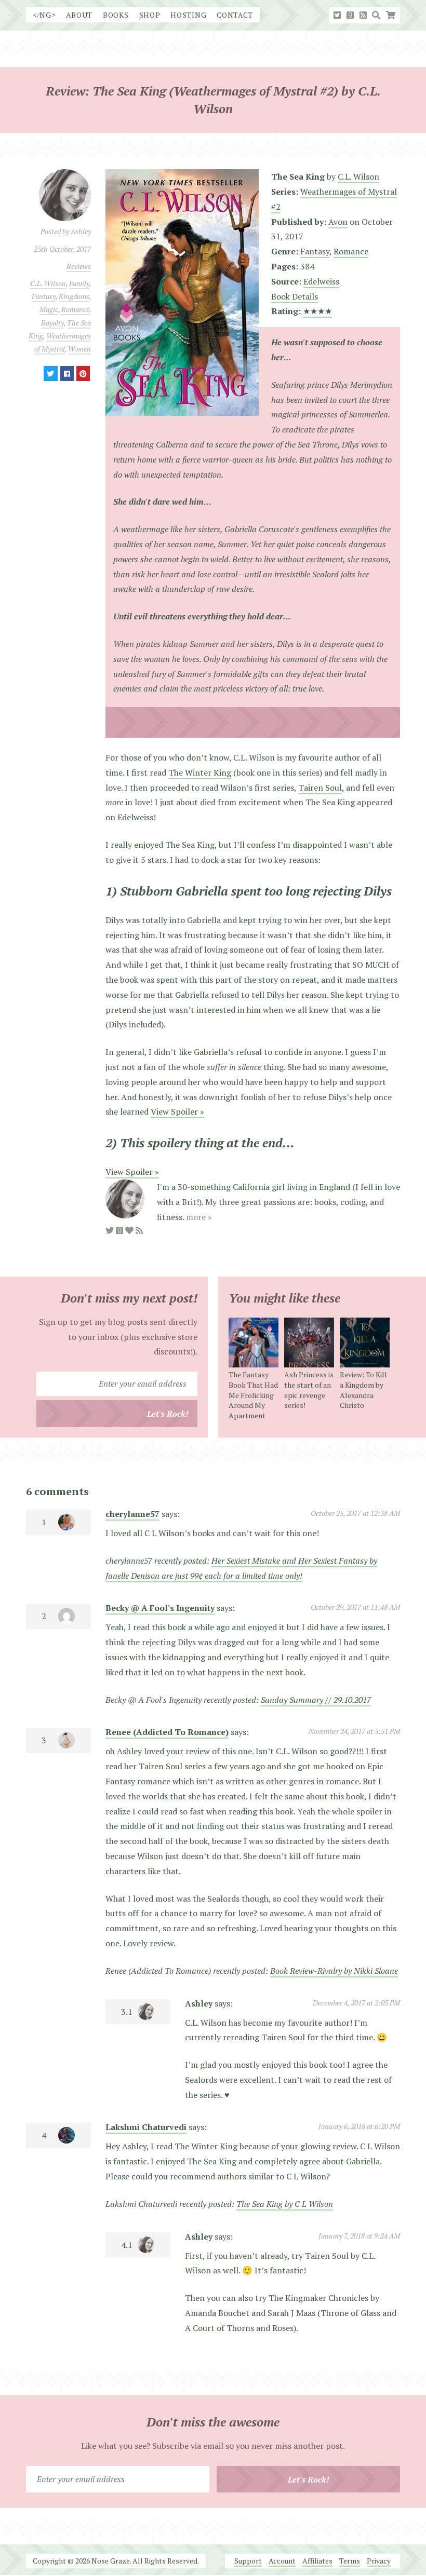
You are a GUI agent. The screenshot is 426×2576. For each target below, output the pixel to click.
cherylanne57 (132, 1514)
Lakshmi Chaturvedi (146, 2127)
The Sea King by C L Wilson (285, 2204)
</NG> (44, 15)
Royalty (52, 323)
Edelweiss (321, 281)
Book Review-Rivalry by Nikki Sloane (334, 1971)
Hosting (188, 15)
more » (199, 1217)
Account (282, 2561)
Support (248, 2561)
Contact (235, 15)
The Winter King (200, 772)
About (79, 15)
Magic (49, 309)
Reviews (79, 266)
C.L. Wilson (48, 283)
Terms (350, 2561)
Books (116, 15)
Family (79, 283)
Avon (338, 222)
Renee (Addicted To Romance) (167, 1732)
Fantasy (44, 296)
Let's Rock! (168, 1414)
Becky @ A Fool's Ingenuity (160, 1608)
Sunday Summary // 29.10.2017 (316, 1700)
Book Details (295, 296)
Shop (150, 15)
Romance (75, 309)
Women (79, 349)
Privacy (379, 2561)
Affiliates (317, 2561)
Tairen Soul (320, 788)
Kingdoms (74, 296)
